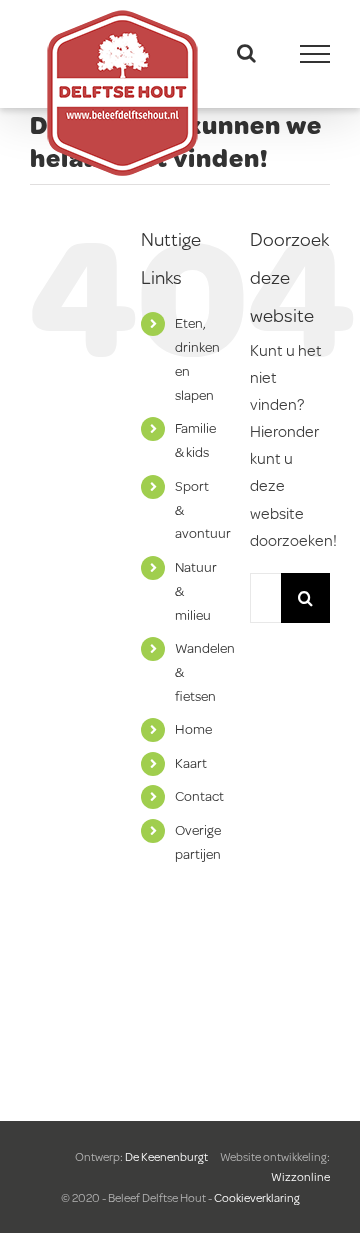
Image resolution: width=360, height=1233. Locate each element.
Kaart (191, 763)
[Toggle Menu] (315, 54)
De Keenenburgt (167, 1156)
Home (193, 729)
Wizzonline (300, 1176)
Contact (199, 796)
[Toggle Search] (246, 53)
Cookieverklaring (257, 1197)
